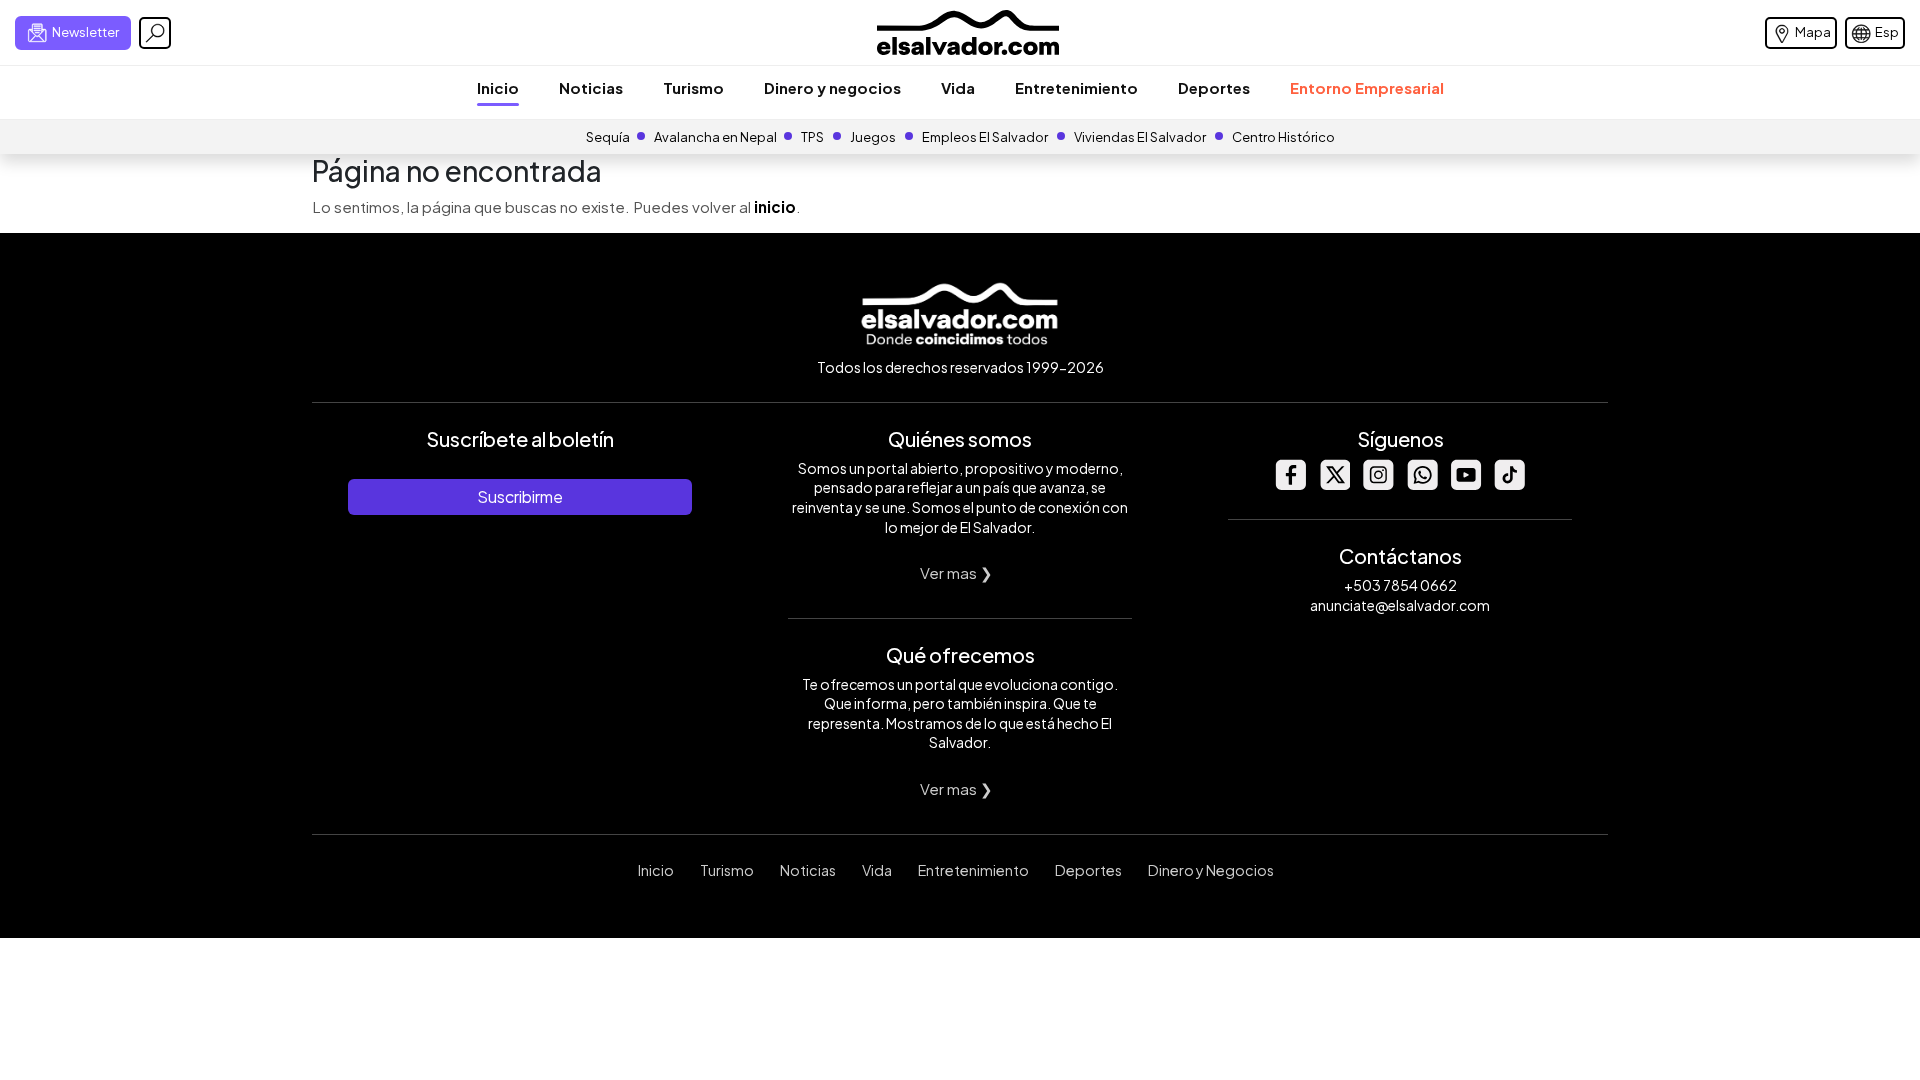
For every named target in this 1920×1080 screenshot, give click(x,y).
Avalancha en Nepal (715, 137)
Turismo (693, 87)
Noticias (591, 87)
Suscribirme (520, 496)
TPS (812, 137)
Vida (958, 87)
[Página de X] (1334, 484)
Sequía (608, 137)
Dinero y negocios (832, 87)
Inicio (498, 87)
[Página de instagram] (1378, 484)
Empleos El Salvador (985, 137)
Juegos (873, 137)
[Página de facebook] (1290, 484)
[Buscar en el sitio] (155, 33)
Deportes (1214, 87)
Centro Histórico (1283, 137)
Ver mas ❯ (956, 572)
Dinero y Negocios (1211, 870)
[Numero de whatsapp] (1422, 484)
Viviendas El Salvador (1140, 137)
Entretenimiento (1076, 87)
